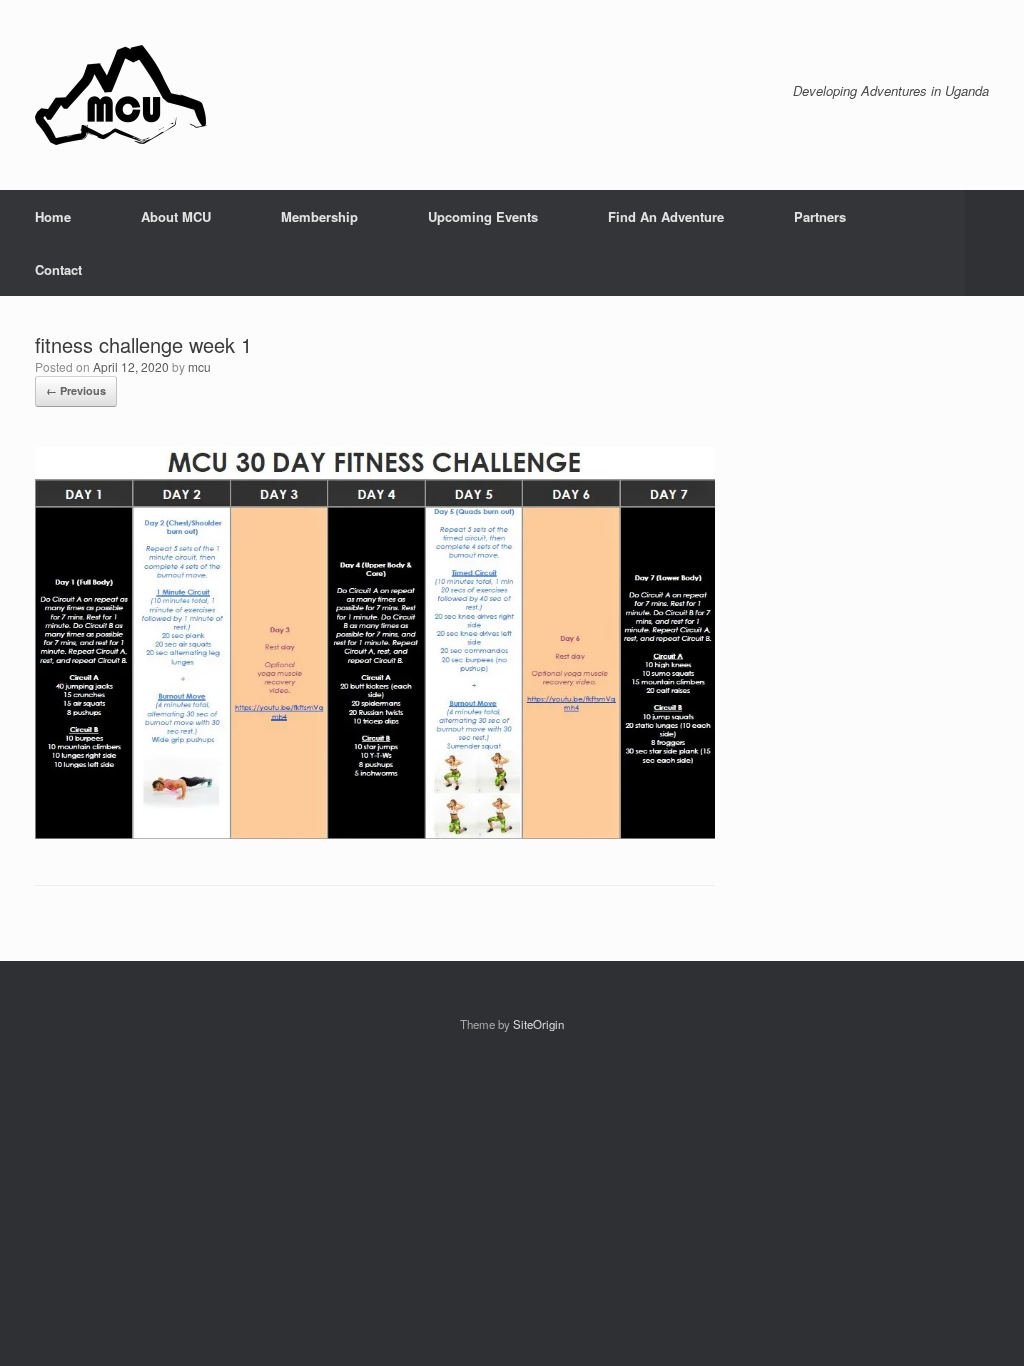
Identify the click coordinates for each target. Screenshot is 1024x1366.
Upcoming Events (483, 216)
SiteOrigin (538, 1024)
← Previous (76, 390)
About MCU (176, 216)
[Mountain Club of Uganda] (121, 95)
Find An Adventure (666, 216)
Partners (820, 216)
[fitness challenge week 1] (375, 833)
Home (53, 216)
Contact (58, 269)
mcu (199, 366)
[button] (994, 243)
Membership (319, 216)
